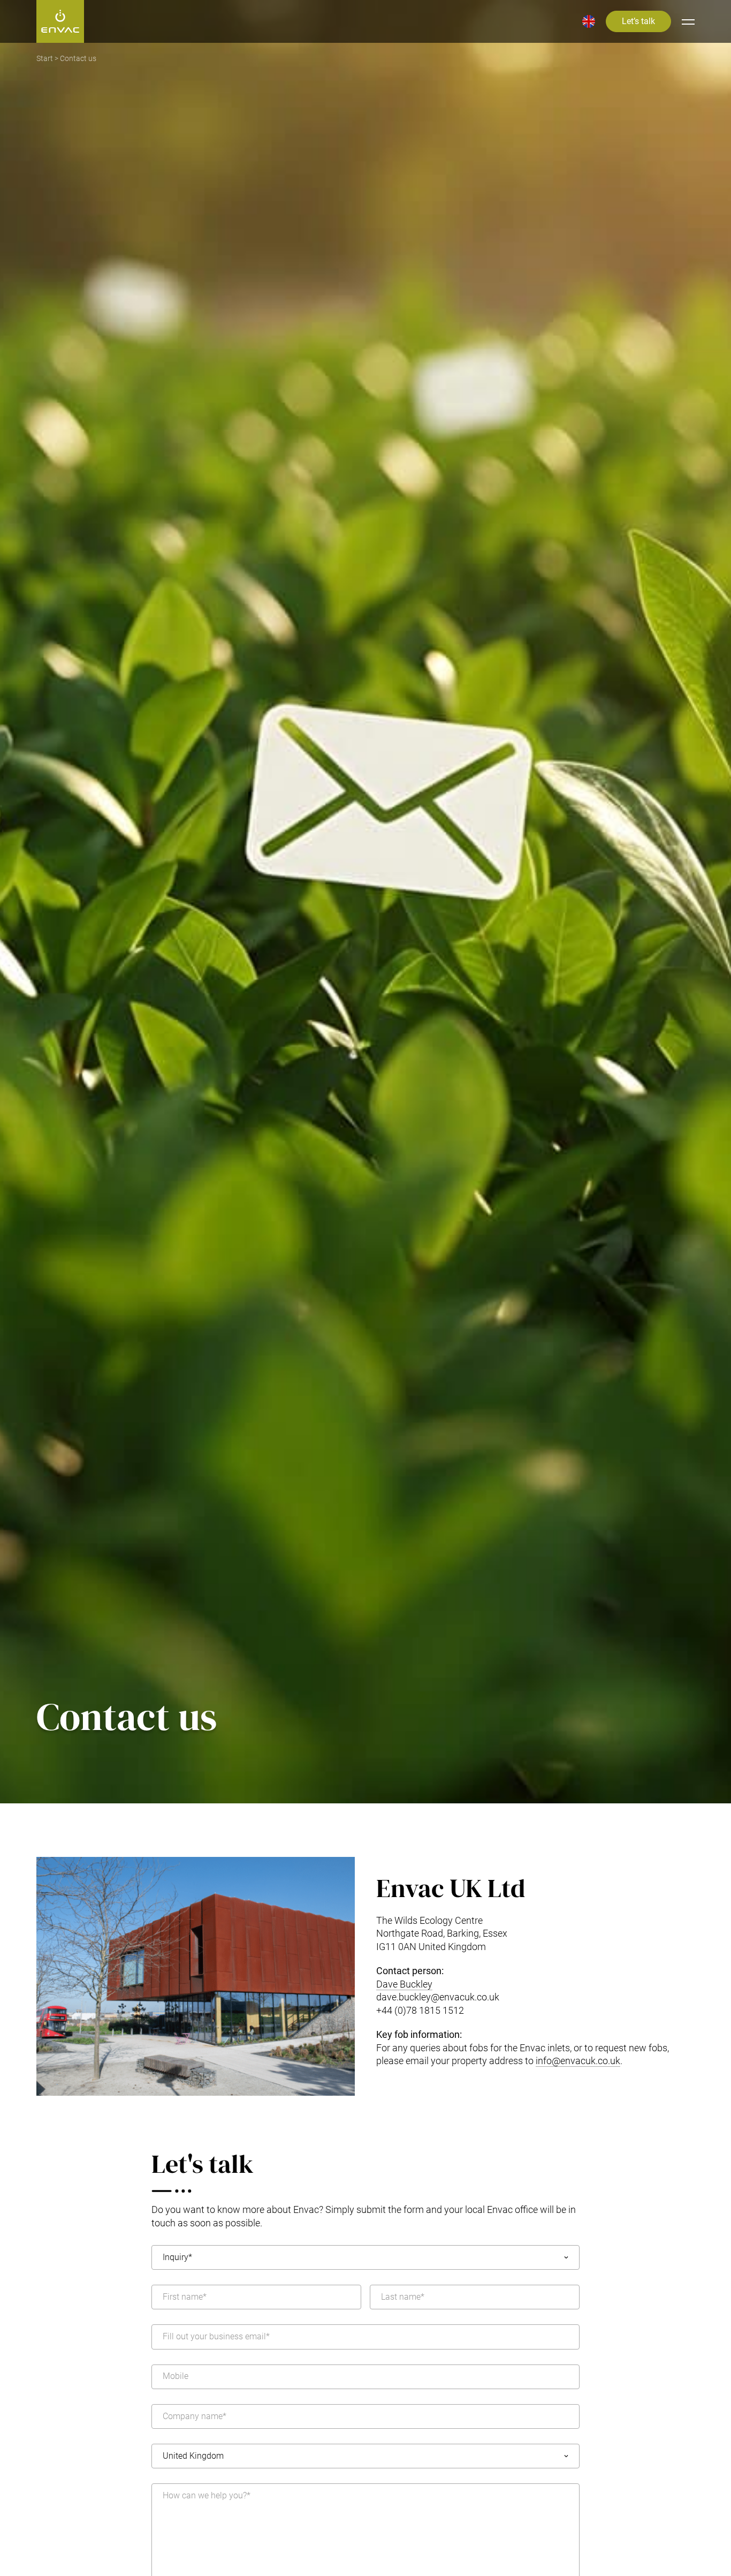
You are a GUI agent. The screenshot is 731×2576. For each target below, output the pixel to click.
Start (45, 59)
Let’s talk (638, 21)
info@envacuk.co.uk (578, 2061)
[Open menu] (688, 21)
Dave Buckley (404, 1984)
